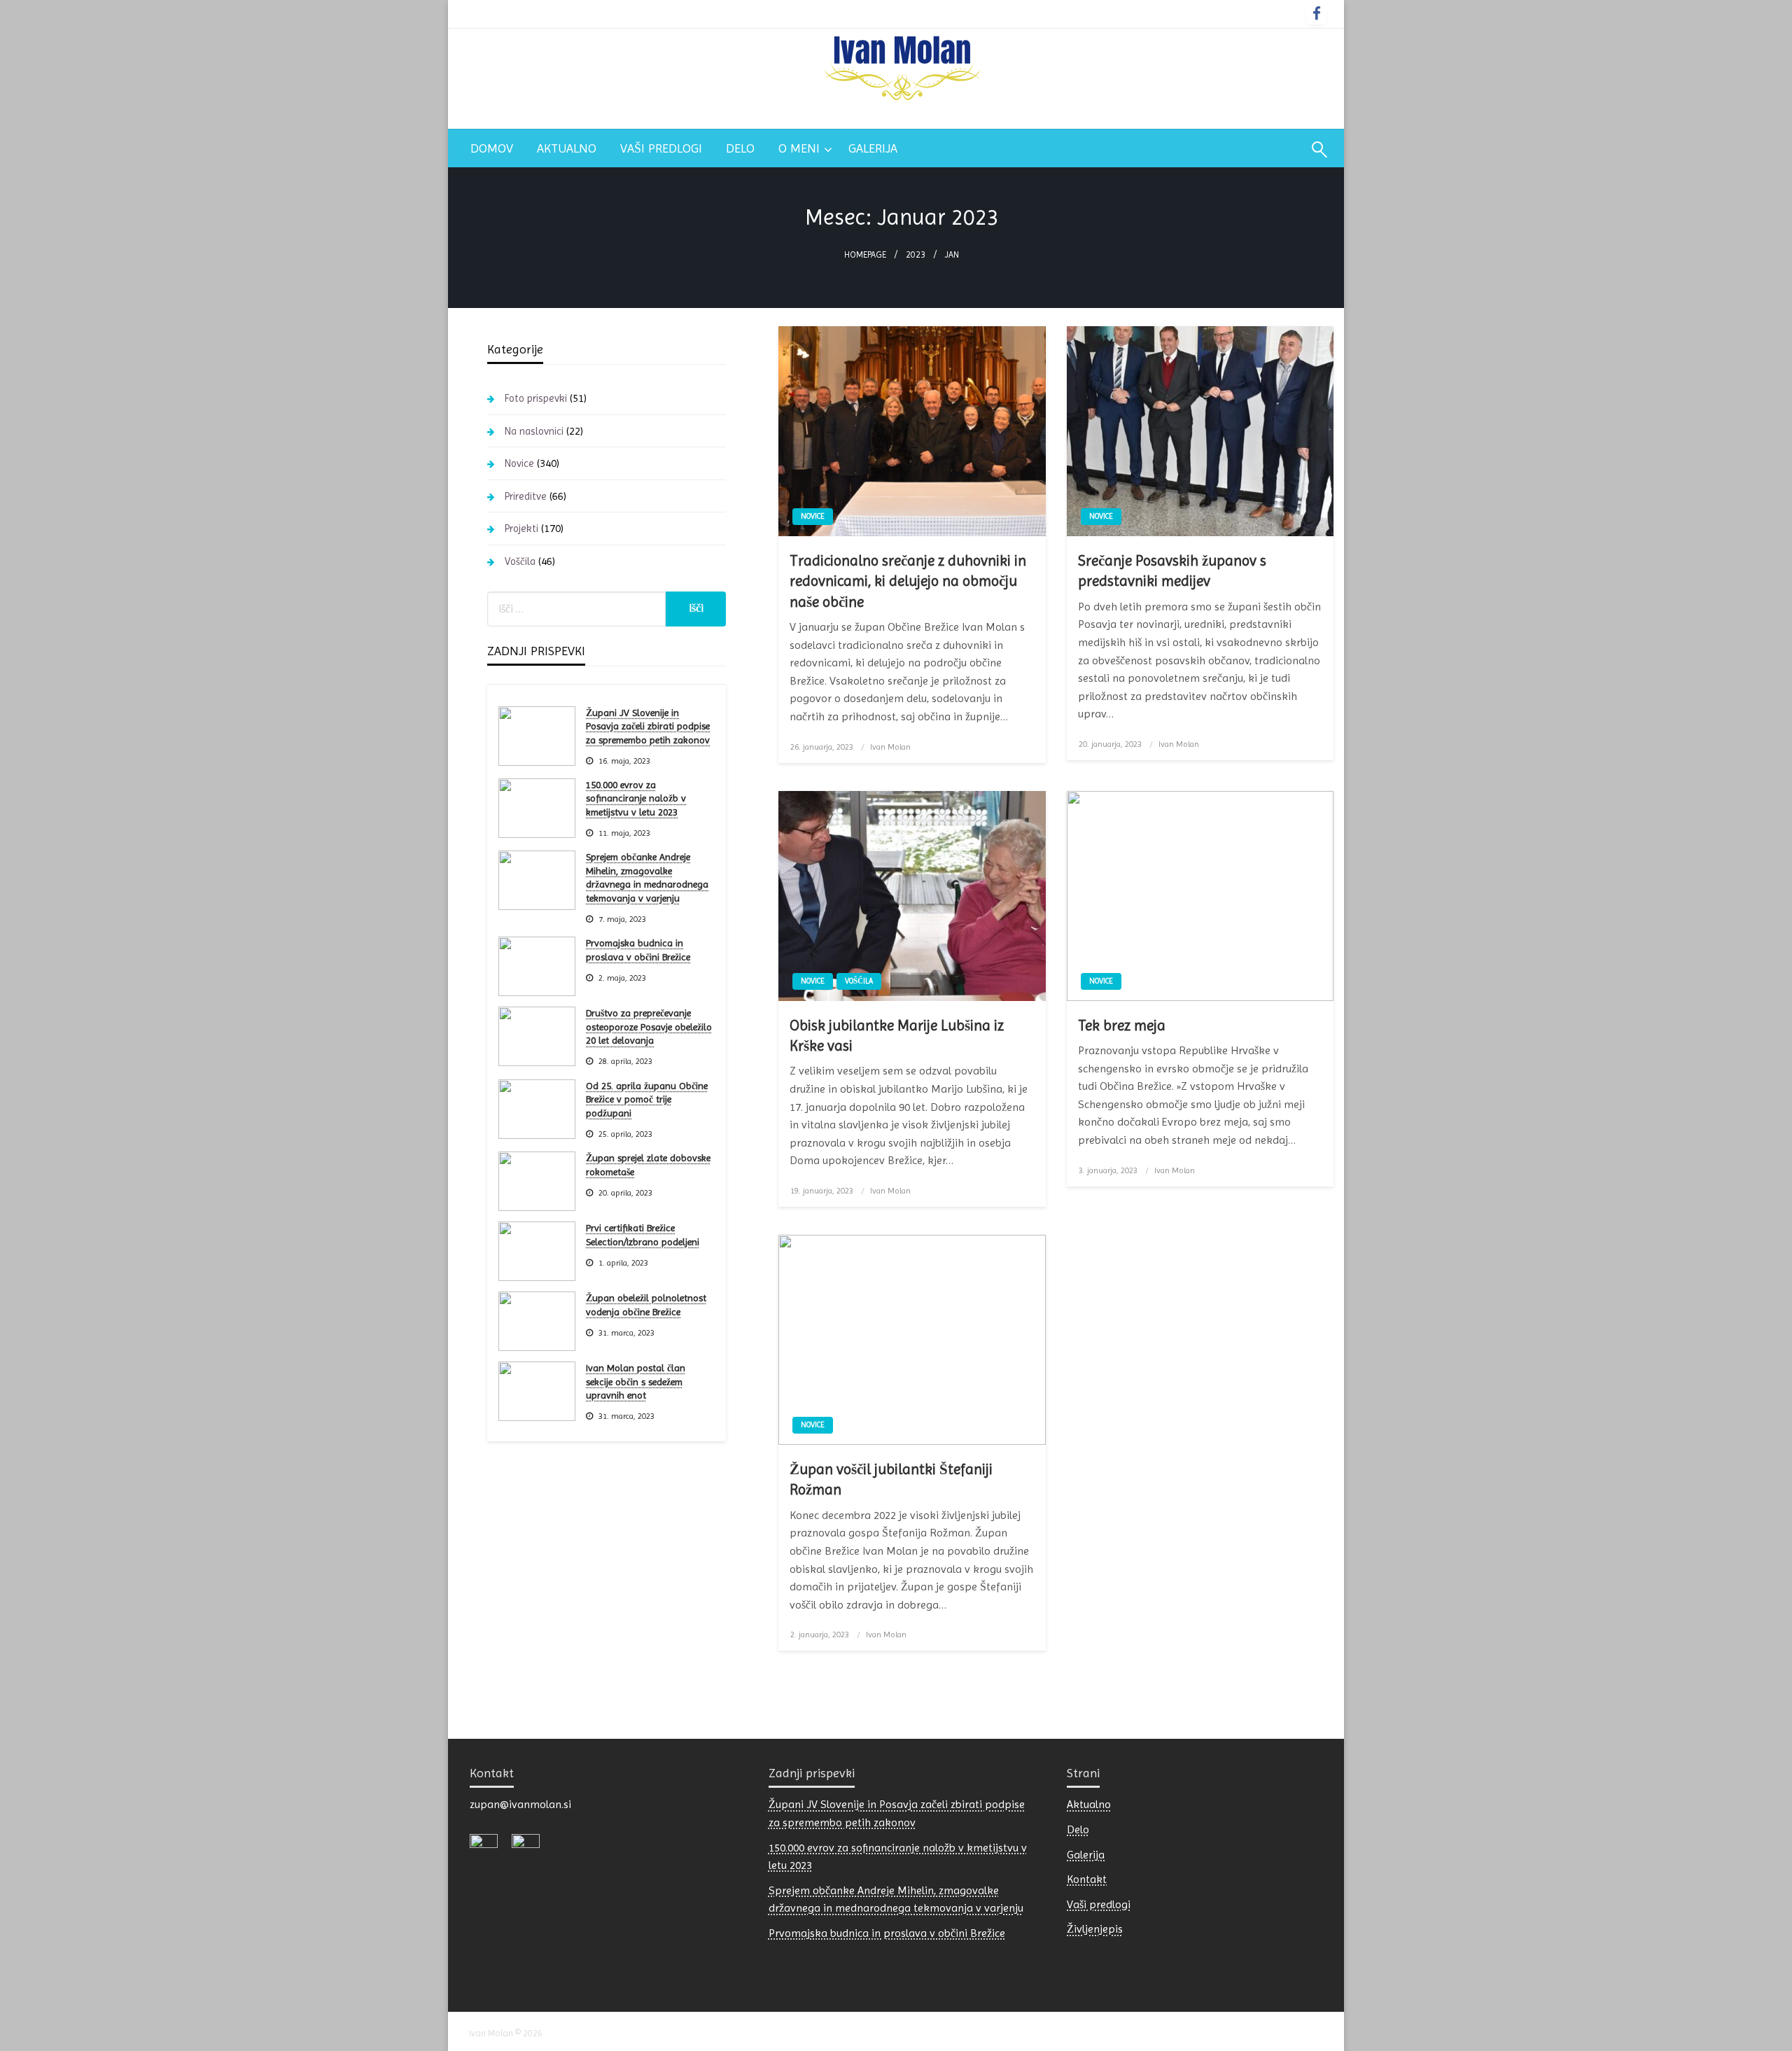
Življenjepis (1095, 1929)
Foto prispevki (536, 398)
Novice (813, 516)
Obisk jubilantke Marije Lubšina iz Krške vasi (897, 1036)
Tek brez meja (1122, 1025)
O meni (799, 148)
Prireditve (526, 496)
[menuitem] (492, 148)
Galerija (873, 148)
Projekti (521, 528)
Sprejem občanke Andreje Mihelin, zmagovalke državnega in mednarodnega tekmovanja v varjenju (647, 877)
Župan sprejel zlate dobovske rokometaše (648, 1165)
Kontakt (1087, 1879)
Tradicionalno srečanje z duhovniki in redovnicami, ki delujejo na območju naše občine (908, 581)
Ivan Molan (890, 747)
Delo (740, 148)
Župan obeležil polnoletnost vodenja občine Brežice (646, 1305)
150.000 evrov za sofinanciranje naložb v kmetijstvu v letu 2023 (636, 798)
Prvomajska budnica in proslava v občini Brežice (638, 950)
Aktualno (567, 148)
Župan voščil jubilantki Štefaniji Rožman (891, 1479)
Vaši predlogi (661, 148)
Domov (492, 148)
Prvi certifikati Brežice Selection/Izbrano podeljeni (643, 1235)
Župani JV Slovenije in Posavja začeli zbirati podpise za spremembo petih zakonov (648, 726)
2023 (916, 254)
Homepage (865, 254)
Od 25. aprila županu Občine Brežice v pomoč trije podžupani (647, 1099)
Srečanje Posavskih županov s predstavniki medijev (1172, 571)
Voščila (859, 981)
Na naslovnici (534, 431)
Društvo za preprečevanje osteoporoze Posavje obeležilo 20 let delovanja (649, 1027)
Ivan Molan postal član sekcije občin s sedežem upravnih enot (636, 1381)
